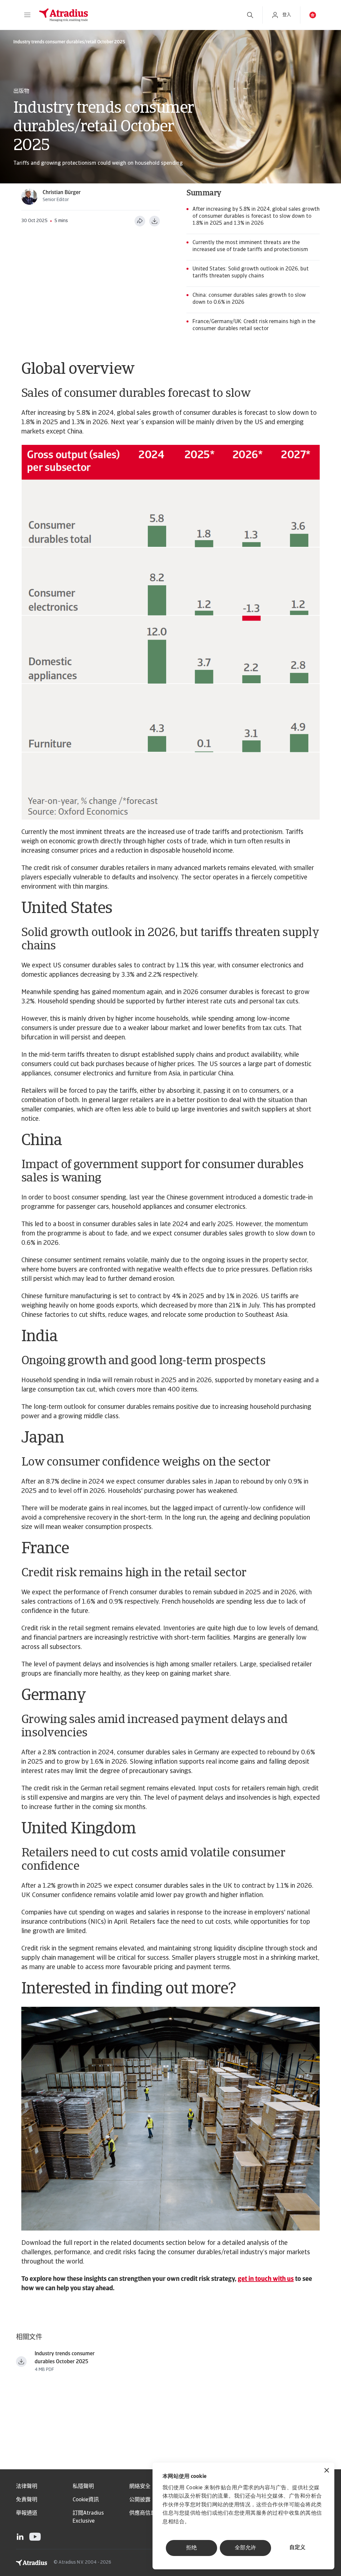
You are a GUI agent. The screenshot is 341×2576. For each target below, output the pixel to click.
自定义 (297, 2548)
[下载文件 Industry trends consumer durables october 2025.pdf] (21, 2362)
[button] (27, 15)
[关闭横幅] (327, 2471)
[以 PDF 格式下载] (155, 221)
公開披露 (140, 2500)
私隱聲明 (83, 2487)
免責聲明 (27, 2500)
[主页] (136, 15)
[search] (250, 15)
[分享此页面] (140, 221)
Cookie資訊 (86, 2500)
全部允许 (245, 2548)
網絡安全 (140, 2487)
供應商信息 (143, 2513)
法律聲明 (27, 2487)
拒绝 (191, 2548)
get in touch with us (266, 2279)
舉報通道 (27, 2513)
